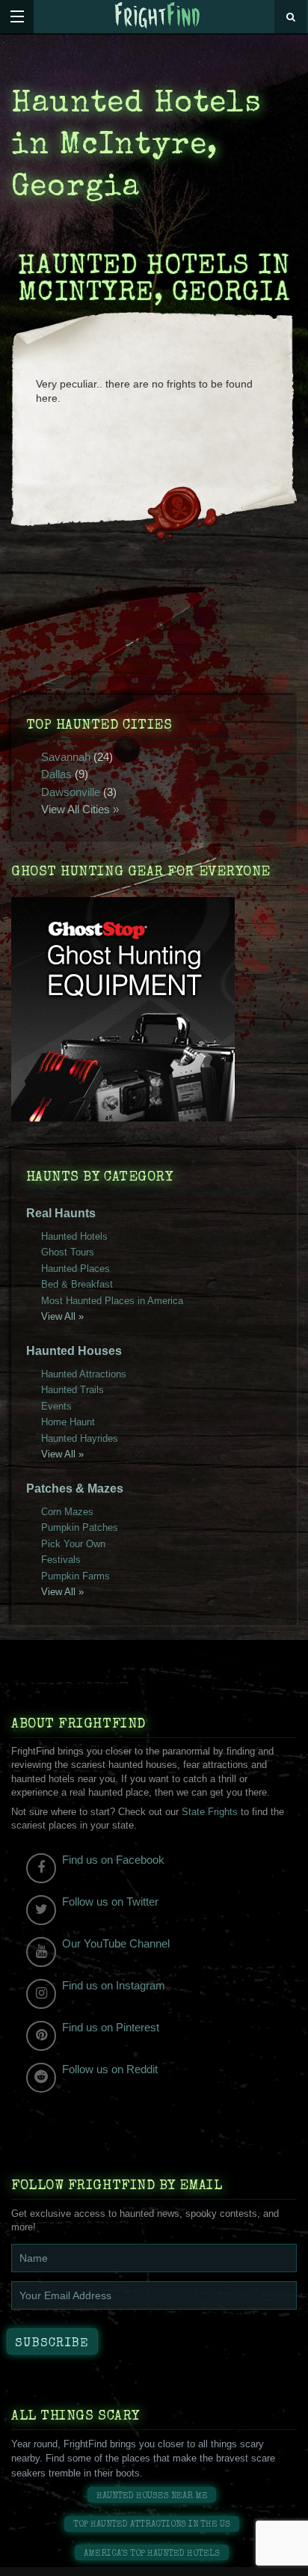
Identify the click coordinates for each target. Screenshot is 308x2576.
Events (56, 1406)
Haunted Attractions (84, 1374)
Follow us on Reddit (110, 2069)
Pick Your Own (73, 1544)
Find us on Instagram (114, 1985)
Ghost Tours (68, 1252)
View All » (62, 1316)
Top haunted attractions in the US (152, 2525)
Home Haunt (68, 1422)
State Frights (210, 1812)
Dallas (56, 774)
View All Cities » (80, 809)
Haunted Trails (73, 1390)
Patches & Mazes (75, 1489)
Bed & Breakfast (77, 1284)
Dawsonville (71, 792)
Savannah (66, 757)
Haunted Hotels (74, 1236)
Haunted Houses (74, 1351)
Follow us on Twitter (110, 1902)
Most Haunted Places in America (112, 1301)
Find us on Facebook (113, 1860)
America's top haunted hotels (152, 2554)
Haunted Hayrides (80, 1438)
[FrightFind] (158, 16)
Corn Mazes (67, 1512)
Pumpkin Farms (76, 1576)
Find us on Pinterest (111, 2027)
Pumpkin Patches (80, 1527)
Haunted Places (76, 1269)
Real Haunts (61, 1213)
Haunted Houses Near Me (152, 2496)
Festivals (61, 1560)
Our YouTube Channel (116, 1943)
